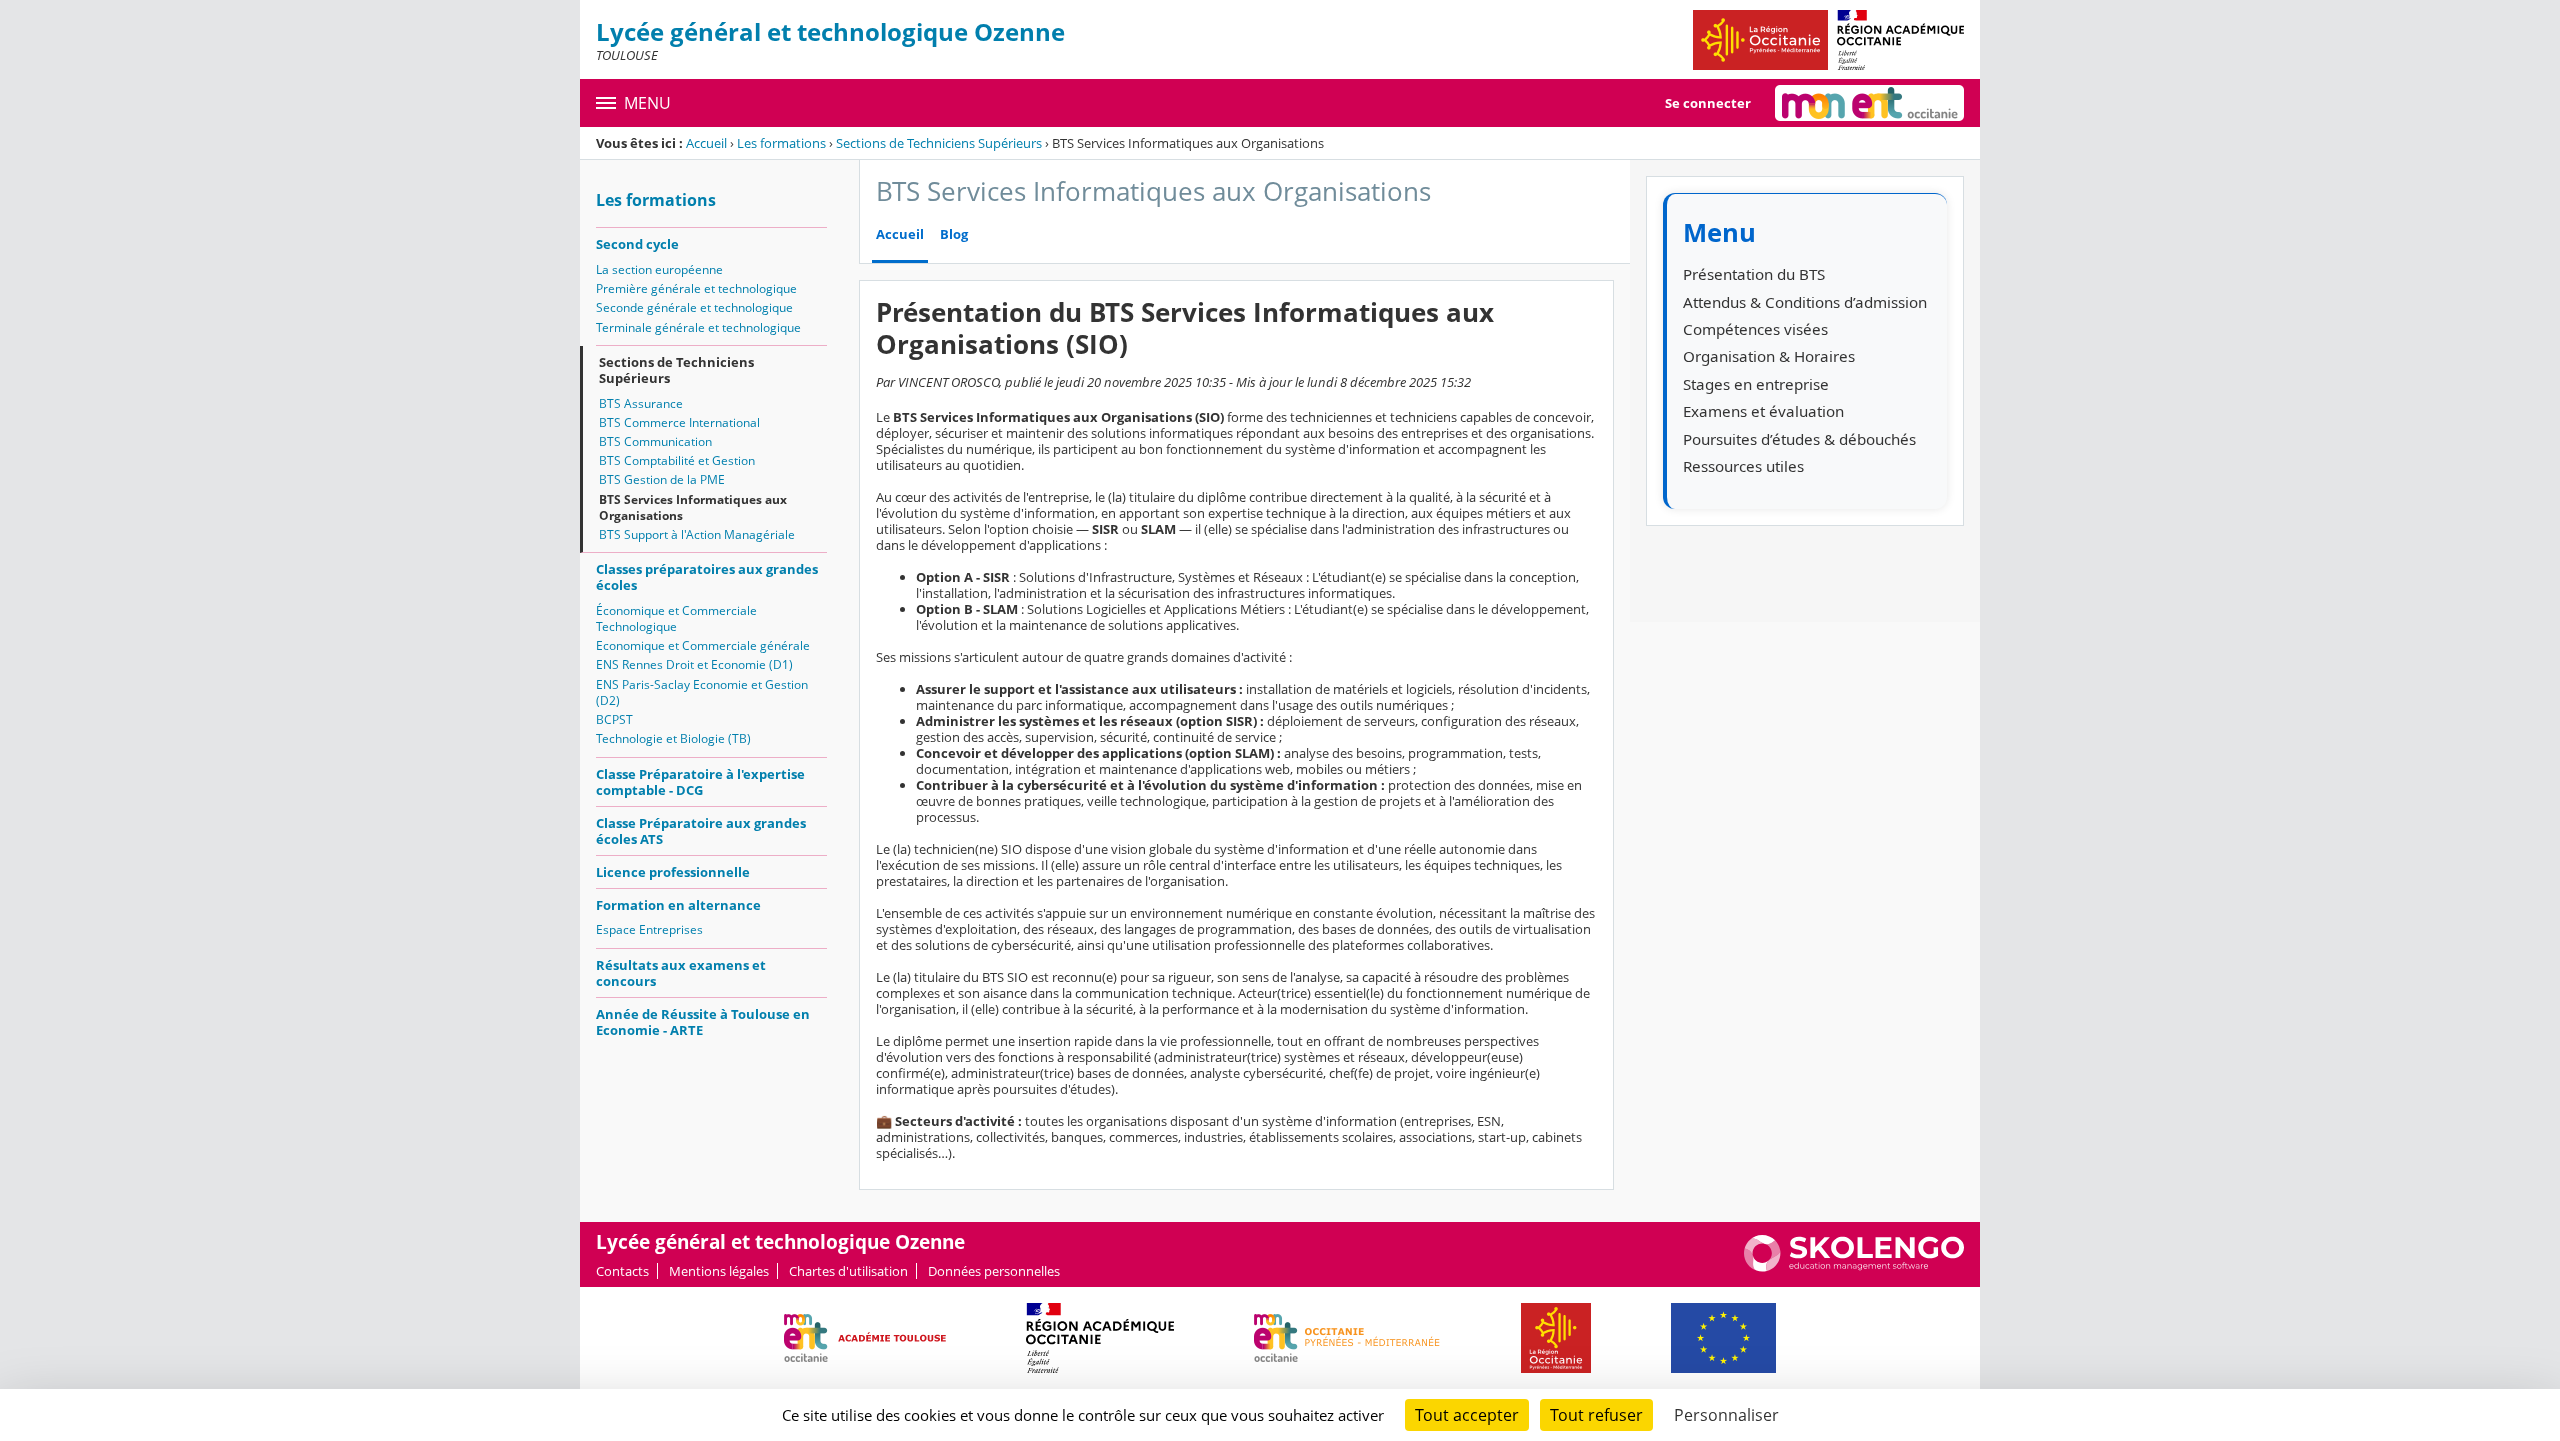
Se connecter (1708, 103)
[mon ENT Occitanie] (1869, 103)
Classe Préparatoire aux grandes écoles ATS (701, 831)
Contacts (622, 1271)
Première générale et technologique (696, 288)
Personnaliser (1726, 1415)
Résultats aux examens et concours (681, 973)
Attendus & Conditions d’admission (1805, 302)
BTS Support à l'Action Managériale (697, 534)
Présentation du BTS (1754, 274)
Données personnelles (994, 1271)
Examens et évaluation (1763, 411)
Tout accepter (1467, 1415)
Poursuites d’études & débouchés (1799, 439)
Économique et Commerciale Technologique (676, 618)
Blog (954, 234)
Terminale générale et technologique (698, 327)
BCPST (614, 719)
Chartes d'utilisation (848, 1271)
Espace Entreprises (649, 929)
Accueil (706, 143)
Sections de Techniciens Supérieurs (939, 143)
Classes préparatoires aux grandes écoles (707, 577)
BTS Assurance (641, 403)
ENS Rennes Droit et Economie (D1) (694, 664)
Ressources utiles (1743, 466)
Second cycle (637, 244)
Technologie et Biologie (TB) (673, 738)
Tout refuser (1596, 1415)
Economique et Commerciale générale (703, 645)
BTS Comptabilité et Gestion (677, 460)
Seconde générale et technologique (694, 307)
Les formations (781, 143)
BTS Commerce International (679, 422)
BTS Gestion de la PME (662, 479)
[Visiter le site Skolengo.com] (1854, 1267)
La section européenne (659, 269)
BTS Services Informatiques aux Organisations (693, 507)
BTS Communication (655, 441)
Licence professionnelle (673, 872)
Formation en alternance (678, 905)
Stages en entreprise (1756, 384)
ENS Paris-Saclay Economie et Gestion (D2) (702, 692)
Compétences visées (1755, 329)
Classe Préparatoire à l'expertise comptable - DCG (700, 782)
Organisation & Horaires (1769, 356)
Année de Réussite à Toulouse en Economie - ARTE (703, 1022)
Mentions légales (719, 1271)
